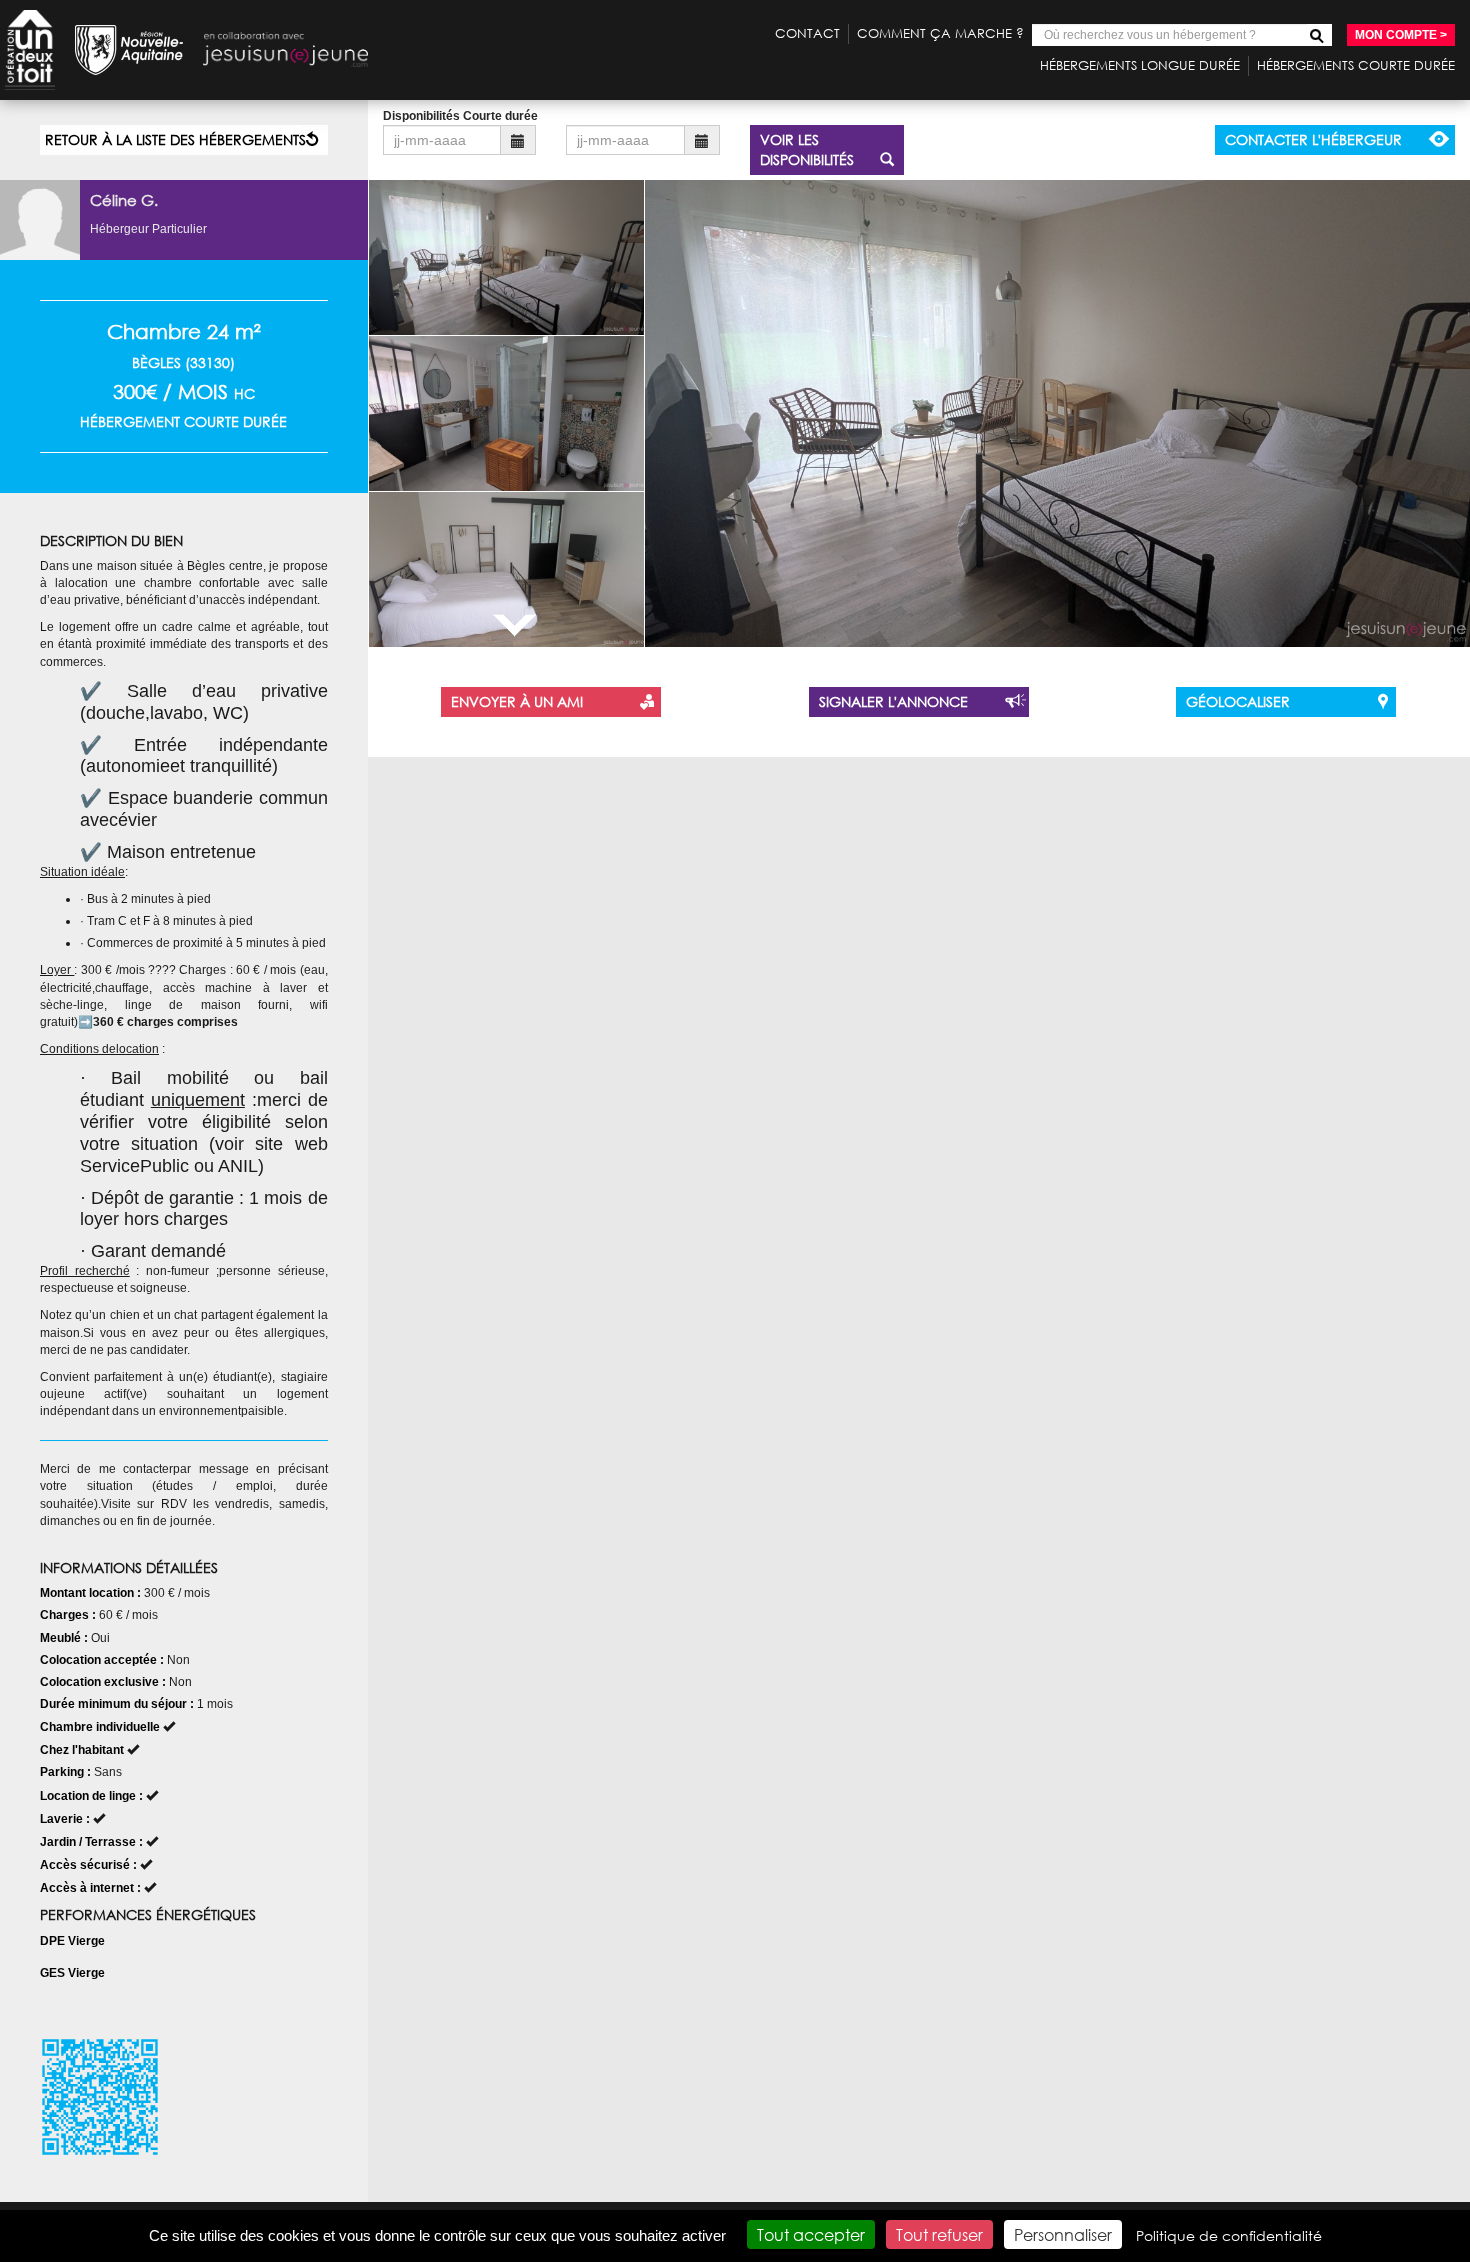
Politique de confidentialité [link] (1229, 2235)
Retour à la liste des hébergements (175, 139)
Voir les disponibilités (807, 149)
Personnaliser (1063, 2234)
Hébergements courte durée (1356, 65)
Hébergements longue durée (1140, 65)
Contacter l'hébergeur (1313, 139)
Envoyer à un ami (517, 701)
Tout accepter (811, 2234)
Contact (807, 33)
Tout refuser (939, 2234)
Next (514, 625)
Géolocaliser (1238, 701)
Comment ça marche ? (940, 33)
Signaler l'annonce (893, 701)
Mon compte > (1401, 35)
